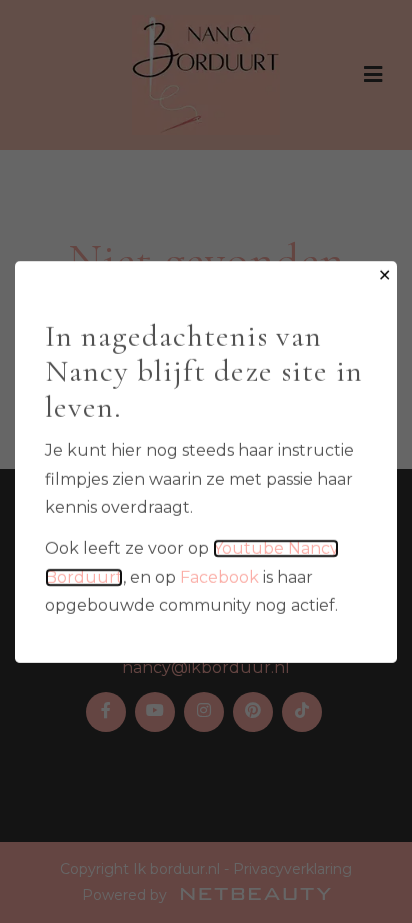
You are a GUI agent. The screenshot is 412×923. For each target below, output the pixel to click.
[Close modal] (384, 276)
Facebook (219, 576)
